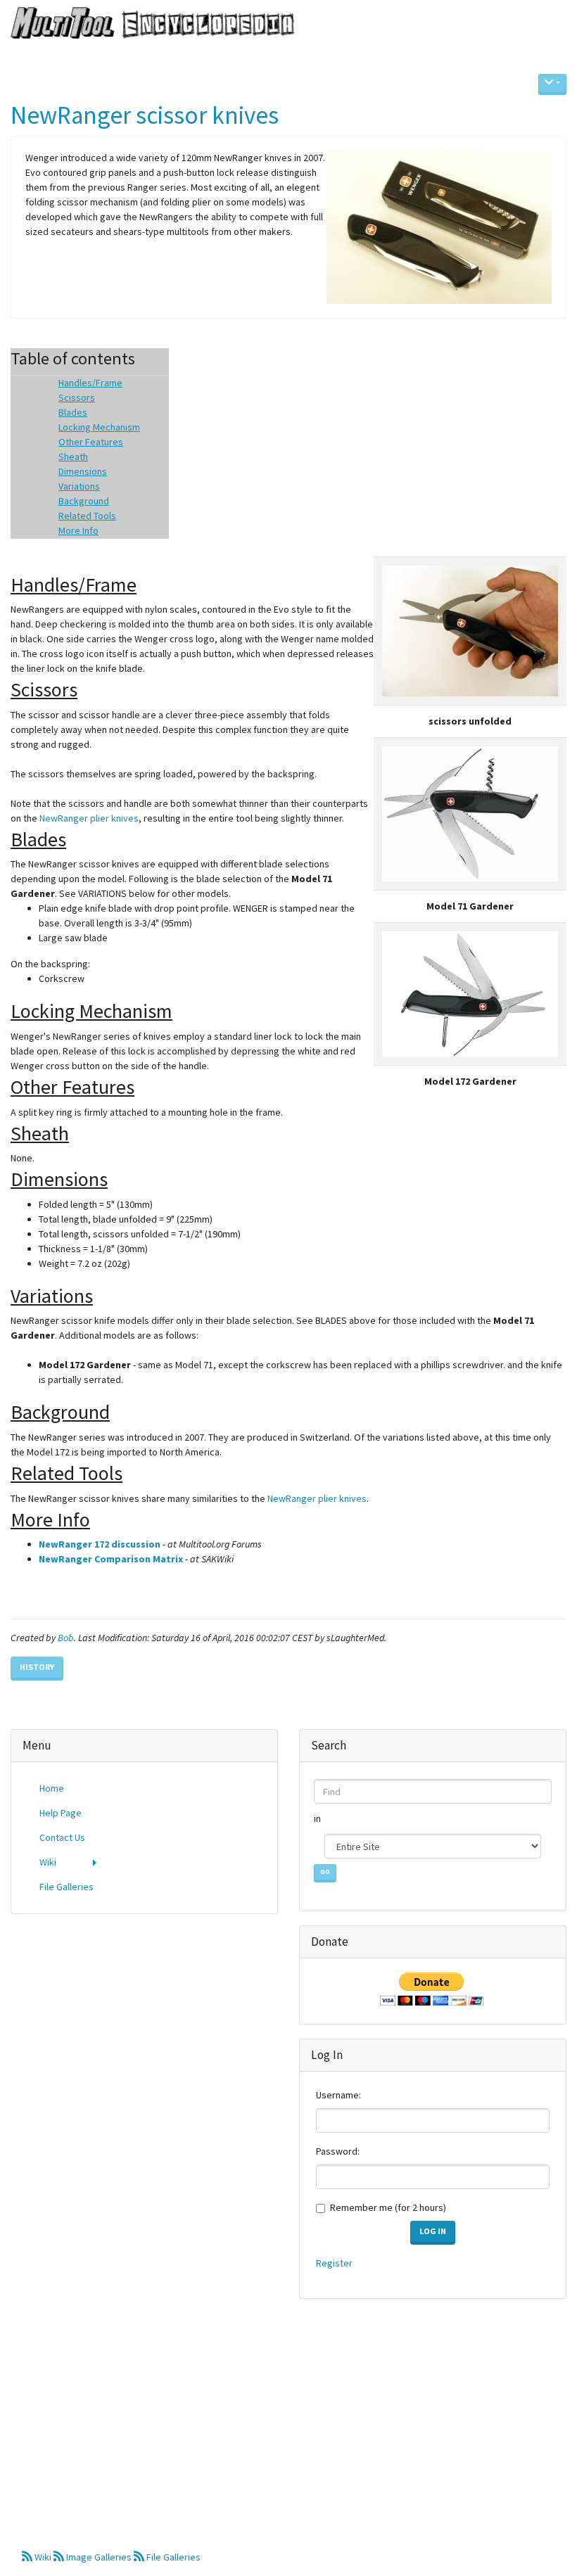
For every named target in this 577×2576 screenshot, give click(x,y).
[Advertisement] (144, 2027)
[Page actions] (552, 84)
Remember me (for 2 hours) (388, 2207)
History (37, 1667)
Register (334, 2263)
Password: (338, 2151)
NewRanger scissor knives (145, 115)
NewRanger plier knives (89, 818)
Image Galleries (99, 2557)
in (318, 1818)
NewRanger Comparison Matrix (111, 1559)
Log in (433, 2231)
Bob (66, 1638)
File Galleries (172, 2557)
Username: (338, 2095)
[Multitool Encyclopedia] (147, 24)
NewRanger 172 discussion (100, 1544)
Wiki (43, 2557)
